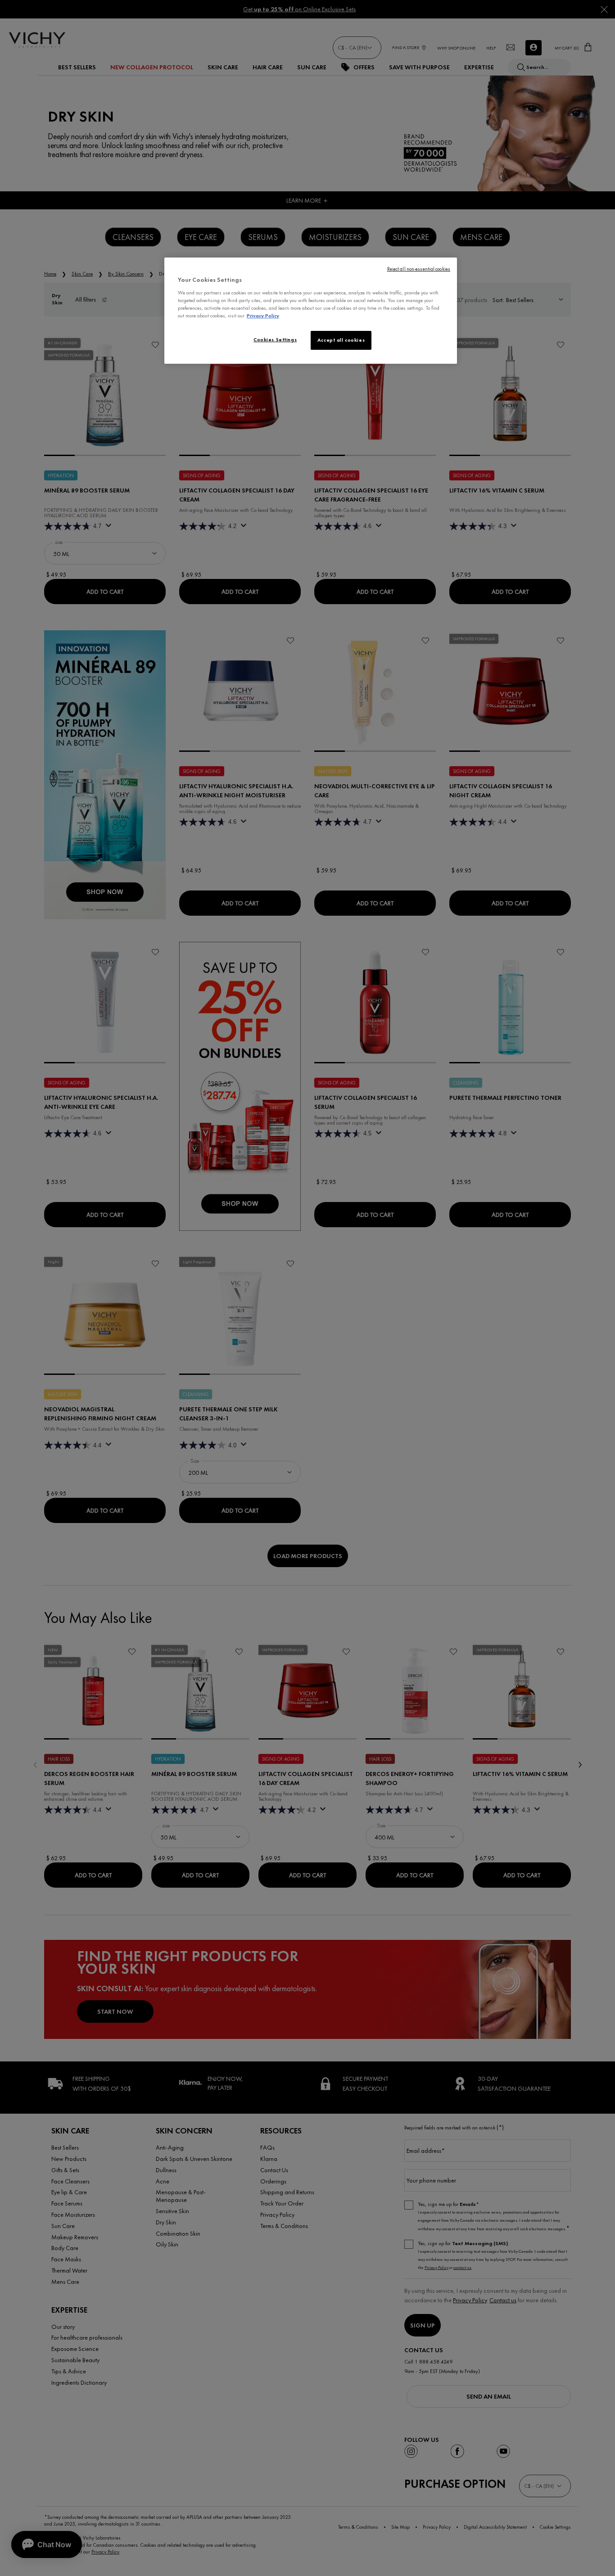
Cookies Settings (275, 339)
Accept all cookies (341, 340)
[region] (311, 311)
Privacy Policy (263, 316)
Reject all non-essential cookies (419, 269)
